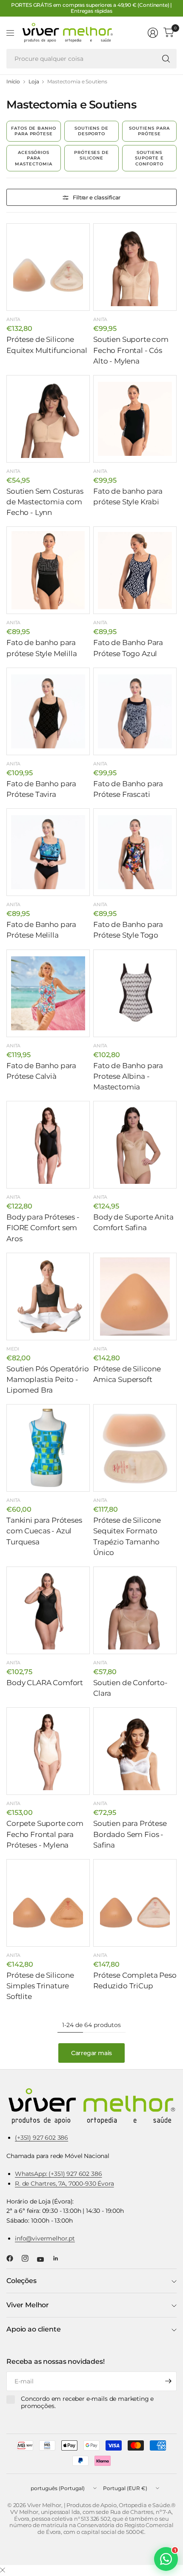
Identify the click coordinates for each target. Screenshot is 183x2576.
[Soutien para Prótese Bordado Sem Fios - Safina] (135, 1751)
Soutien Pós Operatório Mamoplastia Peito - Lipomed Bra (47, 1379)
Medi (13, 1349)
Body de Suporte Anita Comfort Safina (133, 1222)
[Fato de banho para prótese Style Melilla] (48, 570)
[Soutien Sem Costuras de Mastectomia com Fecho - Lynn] (48, 419)
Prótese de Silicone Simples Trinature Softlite (40, 1986)
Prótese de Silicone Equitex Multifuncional (47, 345)
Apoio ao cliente (33, 2329)
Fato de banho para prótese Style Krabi (128, 496)
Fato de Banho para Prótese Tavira (41, 789)
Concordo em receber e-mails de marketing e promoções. (87, 2403)
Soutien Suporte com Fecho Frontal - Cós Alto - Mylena (131, 350)
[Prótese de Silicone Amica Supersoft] (135, 1297)
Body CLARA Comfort (45, 1683)
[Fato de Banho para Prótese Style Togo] (135, 852)
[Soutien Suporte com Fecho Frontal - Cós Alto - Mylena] (135, 267)
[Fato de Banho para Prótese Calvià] (48, 993)
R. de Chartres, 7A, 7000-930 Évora (64, 2184)
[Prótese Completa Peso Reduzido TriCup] (135, 1903)
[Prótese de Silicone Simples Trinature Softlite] (48, 1903)
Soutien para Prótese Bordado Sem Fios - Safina (130, 1834)
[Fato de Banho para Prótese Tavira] (48, 711)
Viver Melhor (28, 2305)
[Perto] (3, 2570)
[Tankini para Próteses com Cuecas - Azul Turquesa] (48, 1448)
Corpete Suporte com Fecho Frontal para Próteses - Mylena (45, 1834)
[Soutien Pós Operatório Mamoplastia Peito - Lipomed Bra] (48, 1297)
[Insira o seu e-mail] (168, 2381)
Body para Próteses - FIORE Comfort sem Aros (43, 1228)
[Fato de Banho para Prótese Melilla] (48, 852)
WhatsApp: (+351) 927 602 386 (59, 2174)
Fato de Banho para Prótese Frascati (128, 789)
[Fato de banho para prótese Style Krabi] (135, 419)
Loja (34, 82)
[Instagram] (29, 2258)
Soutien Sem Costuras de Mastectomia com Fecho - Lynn (45, 502)
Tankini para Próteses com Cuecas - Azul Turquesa (44, 1531)
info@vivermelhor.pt (45, 2238)
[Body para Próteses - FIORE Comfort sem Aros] (48, 1145)
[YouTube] (44, 2260)
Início (13, 82)
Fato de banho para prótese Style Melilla (42, 648)
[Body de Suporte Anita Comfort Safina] (135, 1145)
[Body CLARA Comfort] (48, 1610)
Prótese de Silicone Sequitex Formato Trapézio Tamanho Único (127, 1536)
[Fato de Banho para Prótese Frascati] (135, 711)
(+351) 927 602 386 (41, 2138)
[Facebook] (13, 2258)
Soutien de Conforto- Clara (130, 1688)
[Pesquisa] (166, 59)
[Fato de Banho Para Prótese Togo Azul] (135, 570)
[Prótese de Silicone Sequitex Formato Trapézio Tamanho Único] (135, 1448)
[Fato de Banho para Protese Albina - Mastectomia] (135, 993)
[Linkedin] (59, 2258)
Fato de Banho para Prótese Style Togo (128, 930)
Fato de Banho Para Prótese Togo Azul (128, 648)
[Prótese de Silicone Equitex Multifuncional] (48, 267)
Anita (13, 319)
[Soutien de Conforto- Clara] (135, 1610)
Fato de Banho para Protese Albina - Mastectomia (128, 1076)
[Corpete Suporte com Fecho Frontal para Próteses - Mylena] (48, 1751)
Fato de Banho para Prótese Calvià (41, 1071)
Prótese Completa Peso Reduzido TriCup (135, 1980)
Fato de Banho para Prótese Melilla (41, 930)
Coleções (21, 2281)
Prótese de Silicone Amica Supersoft (127, 1374)
